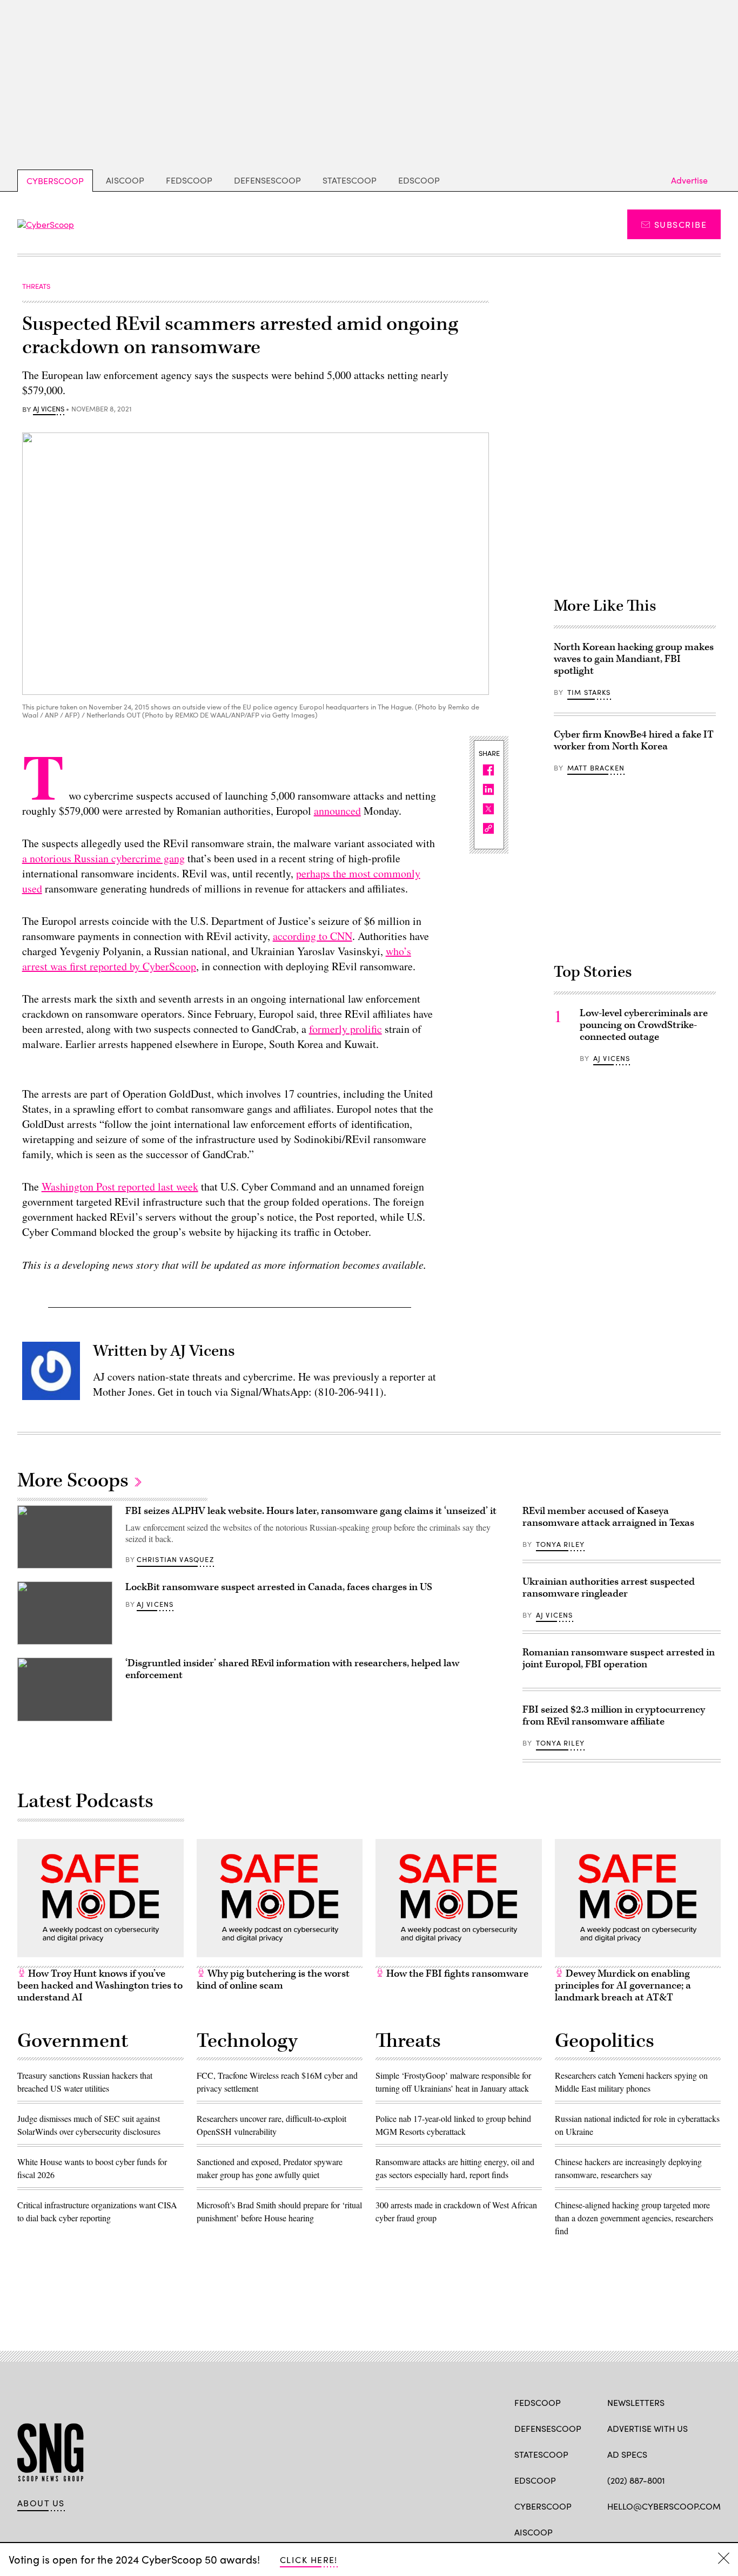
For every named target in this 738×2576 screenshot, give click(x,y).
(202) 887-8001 (636, 2480)
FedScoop (189, 180)
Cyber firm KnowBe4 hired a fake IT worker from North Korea (634, 741)
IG (672, 2531)
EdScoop (419, 180)
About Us (41, 2503)
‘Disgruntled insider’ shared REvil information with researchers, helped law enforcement (292, 1669)
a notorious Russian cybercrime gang (103, 858)
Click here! (309, 2560)
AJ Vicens (49, 409)
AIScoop (125, 180)
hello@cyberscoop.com (664, 2506)
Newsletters (636, 2402)
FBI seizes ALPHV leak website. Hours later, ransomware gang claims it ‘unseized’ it (311, 1511)
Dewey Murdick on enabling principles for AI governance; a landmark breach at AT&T (623, 1986)
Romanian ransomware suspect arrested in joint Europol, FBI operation (619, 1658)
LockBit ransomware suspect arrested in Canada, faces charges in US (279, 1587)
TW (633, 2531)
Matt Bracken (596, 768)
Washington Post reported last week (120, 1186)
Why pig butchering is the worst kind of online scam (273, 1980)
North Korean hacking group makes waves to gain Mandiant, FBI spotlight (634, 659)
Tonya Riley (560, 1544)
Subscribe (680, 224)
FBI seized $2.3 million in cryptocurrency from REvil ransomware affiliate (614, 1716)
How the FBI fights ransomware (456, 1974)
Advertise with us (648, 2428)
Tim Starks (589, 692)
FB (612, 2531)
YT (692, 2531)
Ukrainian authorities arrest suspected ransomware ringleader (609, 1588)
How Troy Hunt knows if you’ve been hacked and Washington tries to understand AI (100, 1986)
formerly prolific (345, 1029)
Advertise (689, 180)
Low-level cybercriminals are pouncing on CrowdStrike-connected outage (644, 1025)
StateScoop (350, 180)
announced (337, 811)
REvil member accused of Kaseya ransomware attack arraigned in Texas (608, 1517)
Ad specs (627, 2454)
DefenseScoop (267, 180)
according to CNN (313, 936)
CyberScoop (55, 181)
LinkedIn (655, 2531)
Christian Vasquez (175, 1559)
